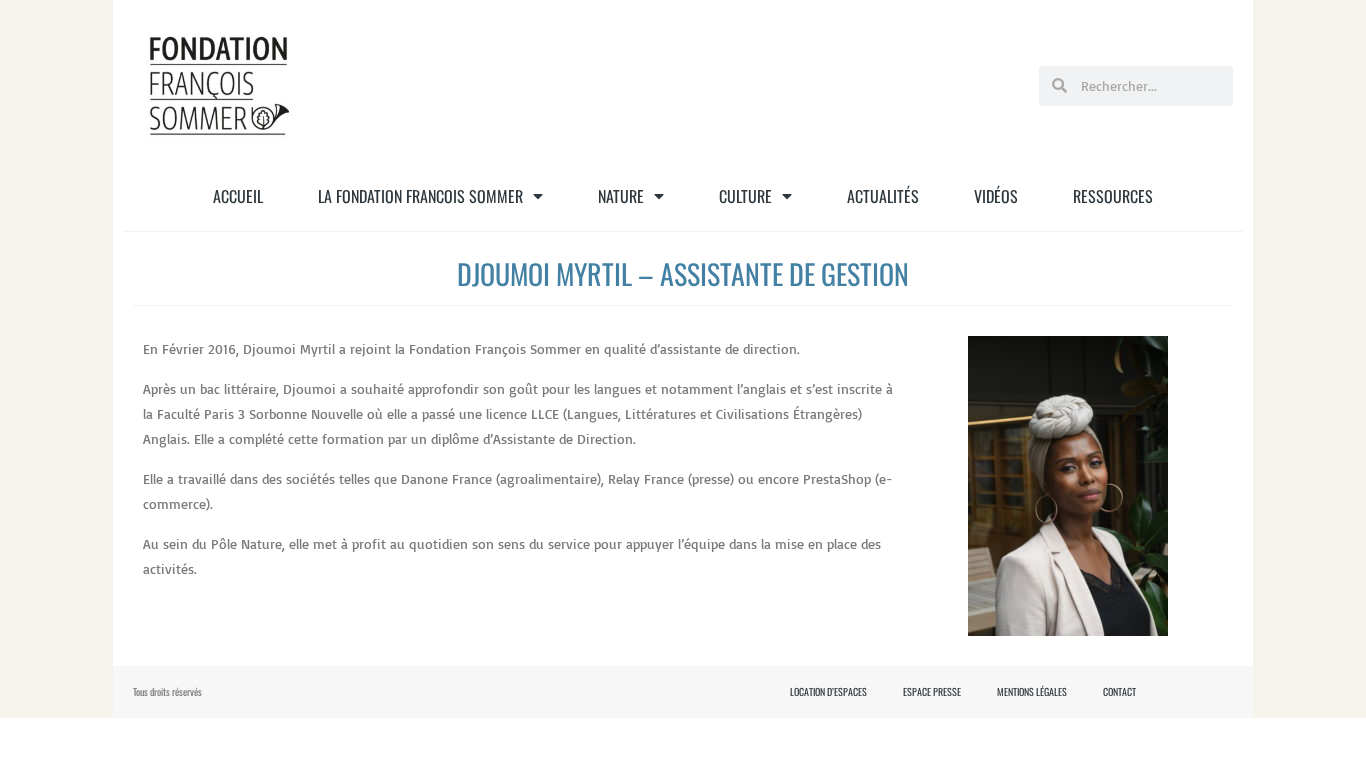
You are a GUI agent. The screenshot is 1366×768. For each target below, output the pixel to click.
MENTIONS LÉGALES (1032, 692)
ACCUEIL (238, 196)
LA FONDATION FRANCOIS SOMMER (420, 196)
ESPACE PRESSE (932, 692)
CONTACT (1119, 692)
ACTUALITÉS (883, 196)
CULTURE (745, 196)
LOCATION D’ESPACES (828, 692)
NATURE (621, 196)
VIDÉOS (996, 196)
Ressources (1113, 196)
